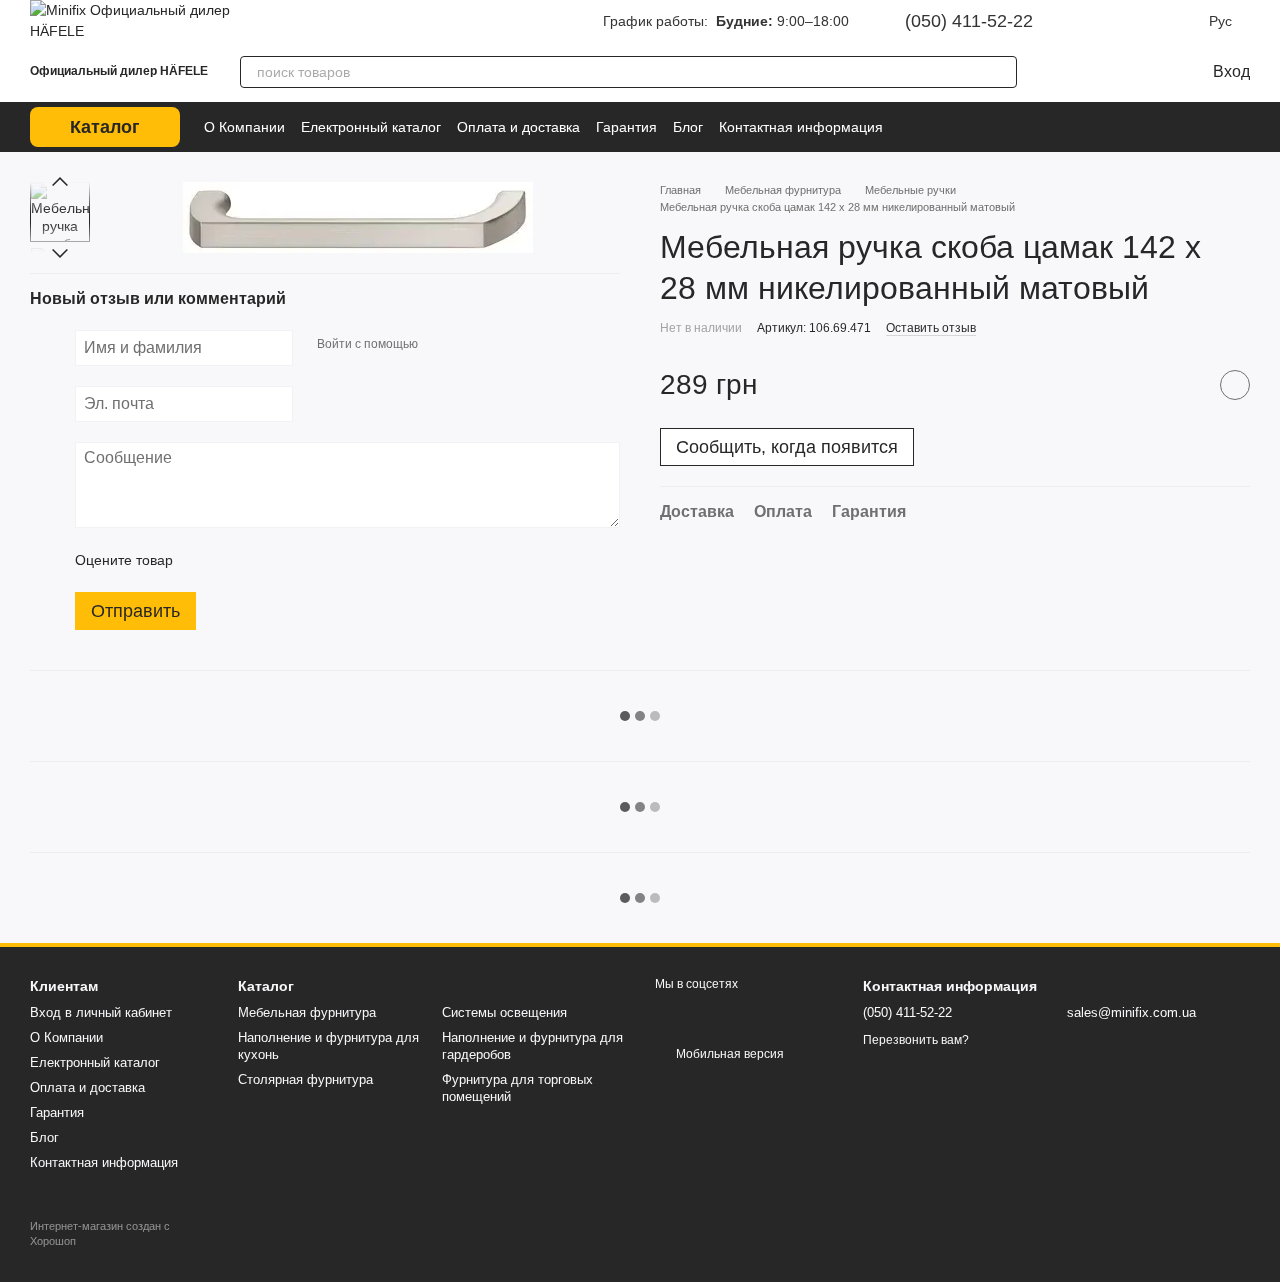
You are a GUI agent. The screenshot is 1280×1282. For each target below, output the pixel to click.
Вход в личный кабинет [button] (101, 1012)
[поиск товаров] (1001, 72)
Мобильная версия (728, 1054)
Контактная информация (801, 127)
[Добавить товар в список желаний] (1235, 385)
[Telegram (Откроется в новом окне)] (1155, 21)
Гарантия (626, 127)
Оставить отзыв (931, 328)
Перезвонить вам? (916, 1040)
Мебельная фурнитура (307, 1012)
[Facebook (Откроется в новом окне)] (1127, 21)
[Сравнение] (1059, 72)
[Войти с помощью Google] (472, 345)
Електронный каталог (371, 127)
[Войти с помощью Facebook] (440, 345)
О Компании (244, 127)
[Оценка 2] (238, 560)
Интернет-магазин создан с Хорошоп (100, 1233)
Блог (688, 127)
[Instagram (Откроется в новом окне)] (1099, 21)
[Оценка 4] (302, 560)
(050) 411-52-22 (969, 21)
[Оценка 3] (270, 560)
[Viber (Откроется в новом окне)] (1183, 21)
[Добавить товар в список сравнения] (1185, 385)
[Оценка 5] (334, 560)
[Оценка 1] (206, 560)
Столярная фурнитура (305, 1079)
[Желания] (1099, 72)
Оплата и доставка (518, 127)
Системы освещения (504, 1012)
